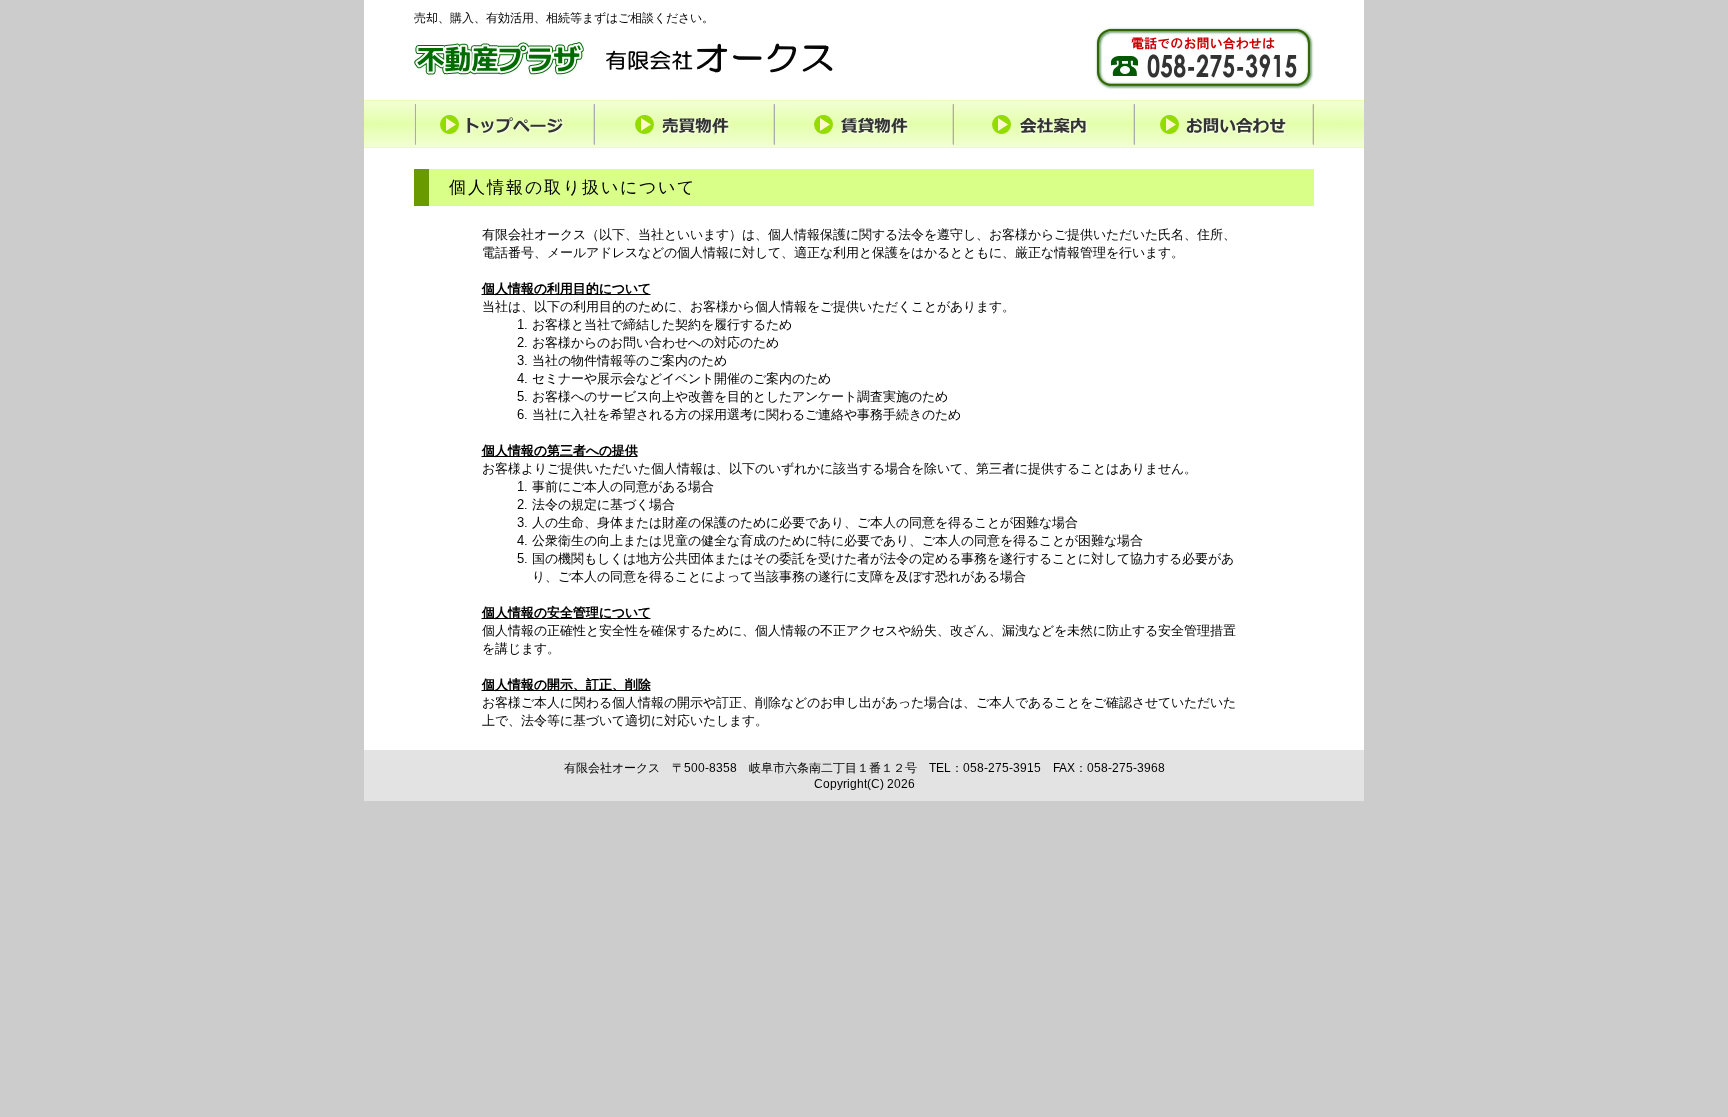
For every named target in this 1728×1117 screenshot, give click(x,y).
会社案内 (1044, 123)
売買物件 (684, 123)
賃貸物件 (864, 123)
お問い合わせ (1224, 123)
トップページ (504, 123)
